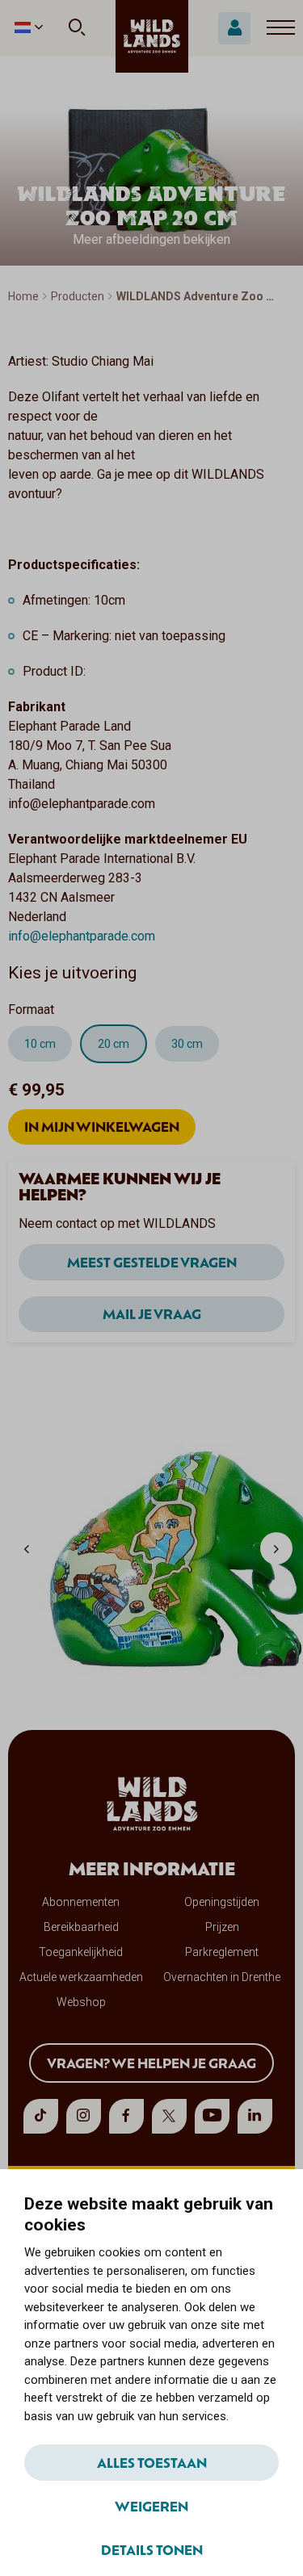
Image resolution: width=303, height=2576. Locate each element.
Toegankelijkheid (81, 1952)
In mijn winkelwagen (102, 1126)
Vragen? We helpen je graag (151, 2063)
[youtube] (212, 2116)
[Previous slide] (27, 1548)
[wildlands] (152, 36)
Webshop (81, 2002)
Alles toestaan (152, 2462)
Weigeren (151, 2506)
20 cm (114, 1044)
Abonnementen (81, 1902)
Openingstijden (222, 1902)
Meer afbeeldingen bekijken (151, 239)
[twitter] (169, 2116)
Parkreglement (222, 1952)
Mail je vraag (152, 1313)
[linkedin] (255, 2116)
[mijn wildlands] (234, 28)
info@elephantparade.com (82, 936)
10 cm (40, 1044)
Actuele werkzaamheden (81, 1977)
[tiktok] (41, 2116)
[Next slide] (276, 1548)
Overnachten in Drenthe (222, 1977)
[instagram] (84, 2116)
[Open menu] (281, 28)
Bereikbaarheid (81, 1927)
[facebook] (126, 2116)
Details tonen (152, 2549)
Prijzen (222, 1927)
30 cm (187, 1044)
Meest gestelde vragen (152, 1262)
